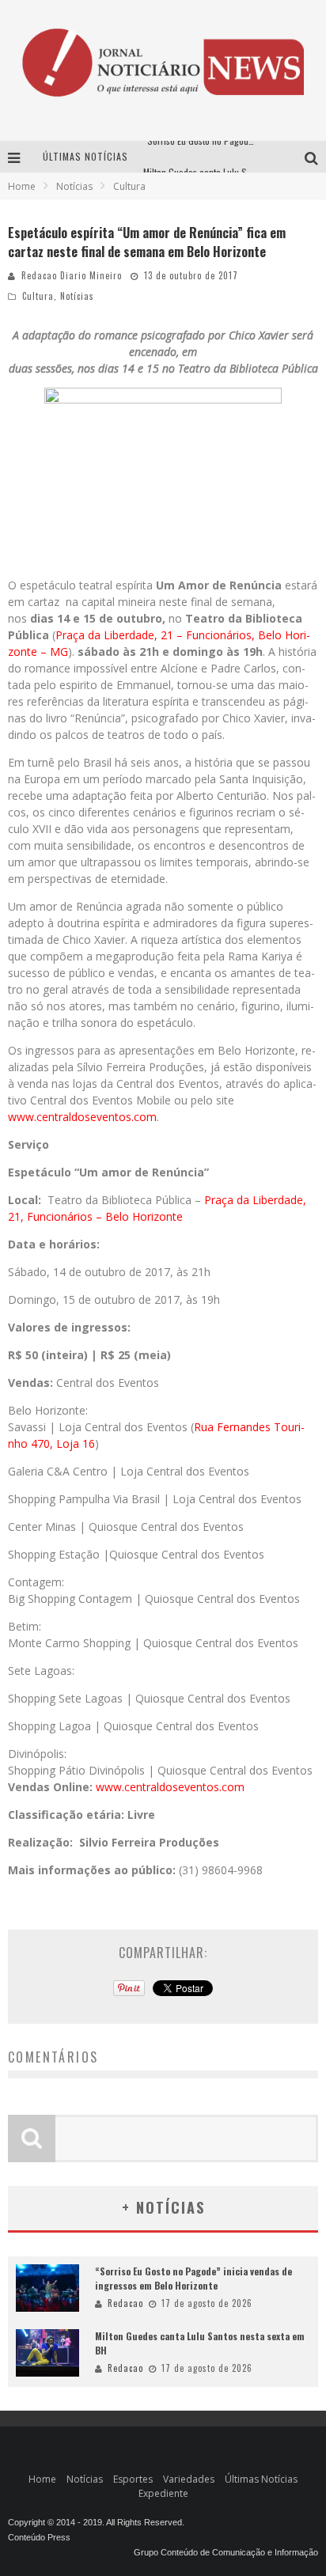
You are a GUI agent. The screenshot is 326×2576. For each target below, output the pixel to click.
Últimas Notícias (261, 2479)
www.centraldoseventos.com (82, 1117)
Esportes (133, 2479)
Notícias (77, 296)
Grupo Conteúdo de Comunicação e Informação (226, 2552)
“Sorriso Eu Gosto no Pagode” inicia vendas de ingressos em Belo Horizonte (193, 2278)
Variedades (189, 2479)
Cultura (38, 296)
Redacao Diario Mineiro (72, 275)
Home (22, 186)
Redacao (125, 2303)
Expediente (163, 2493)
